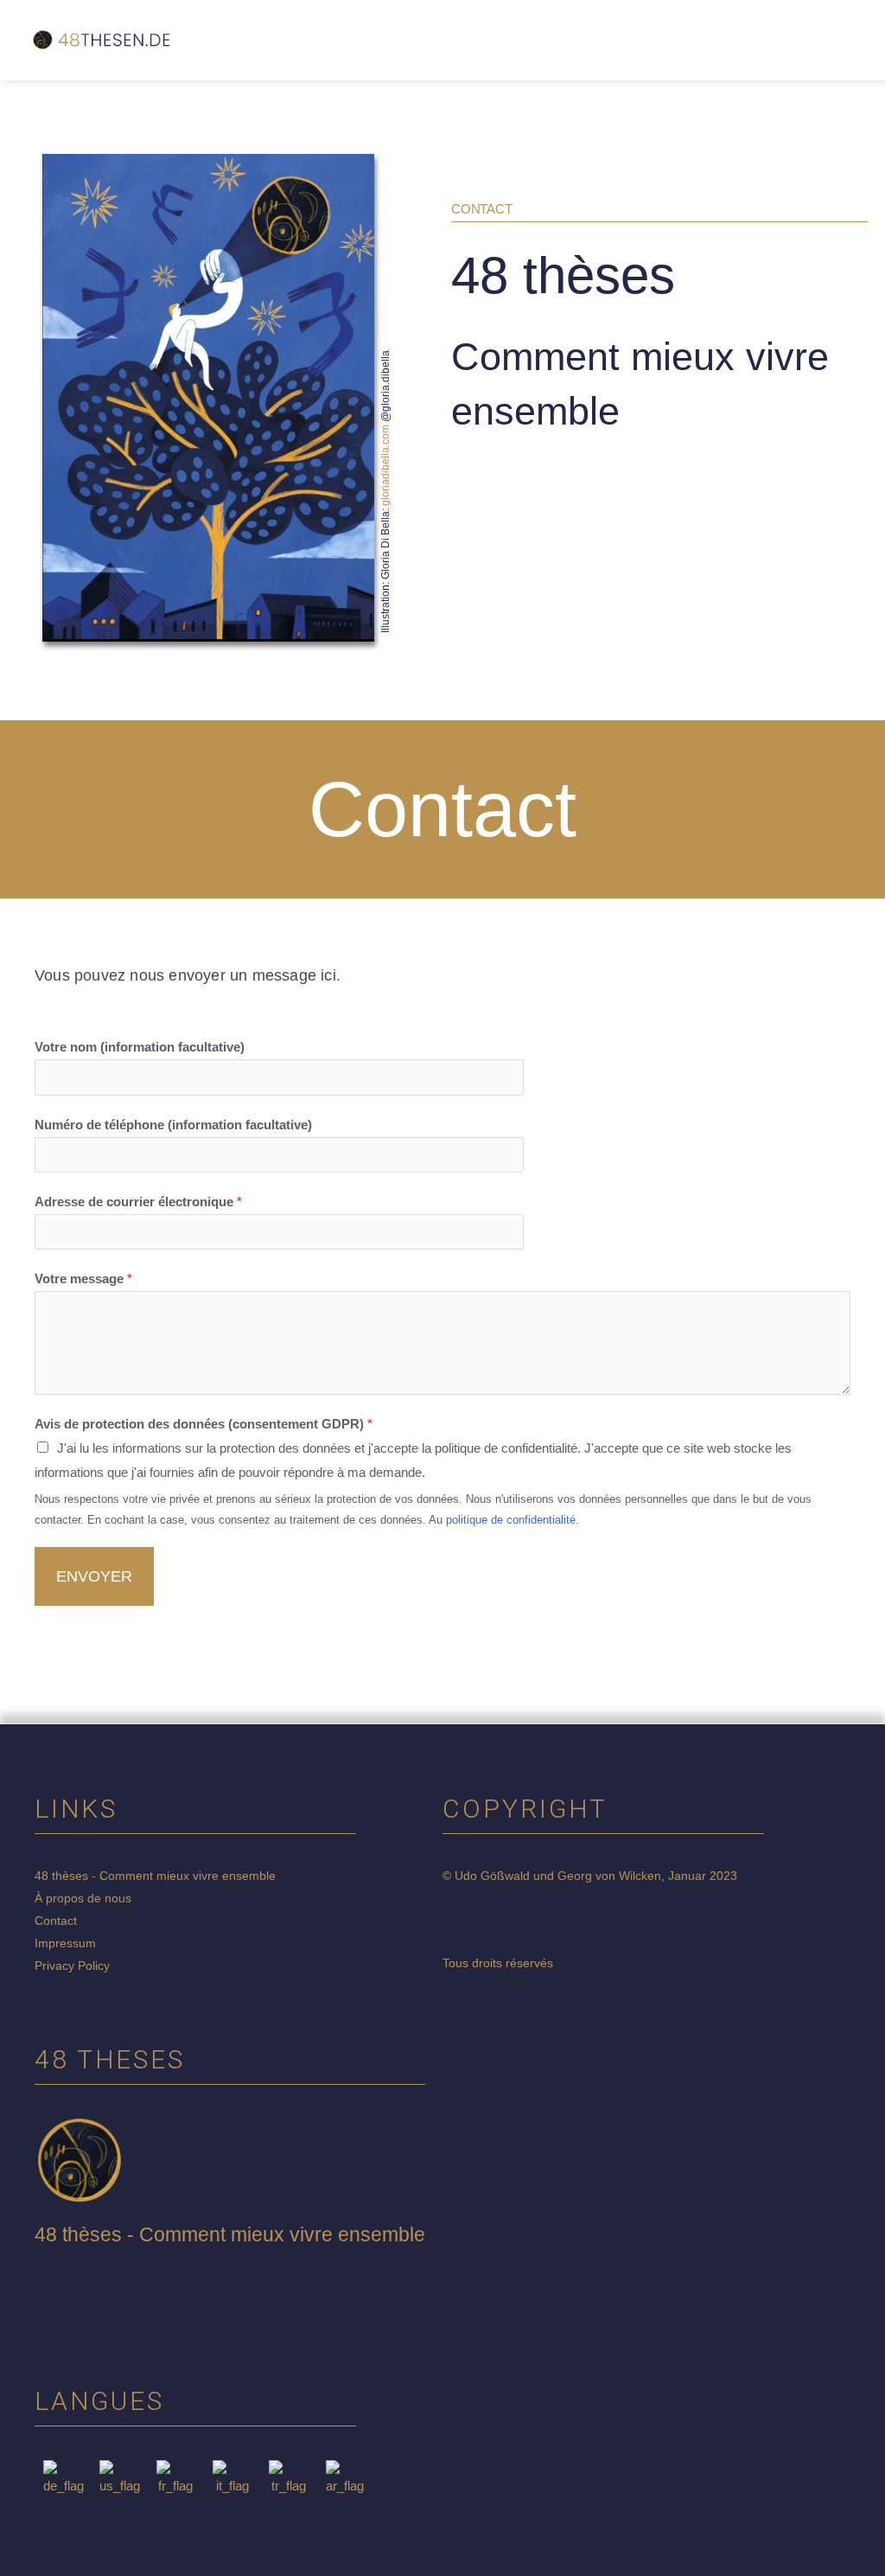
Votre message (83, 1278)
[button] (464, 40)
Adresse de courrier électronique (138, 1202)
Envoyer (94, 1576)
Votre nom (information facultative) (140, 1047)
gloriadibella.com (385, 464)
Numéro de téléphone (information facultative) (173, 1125)
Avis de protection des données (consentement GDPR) (204, 1424)
